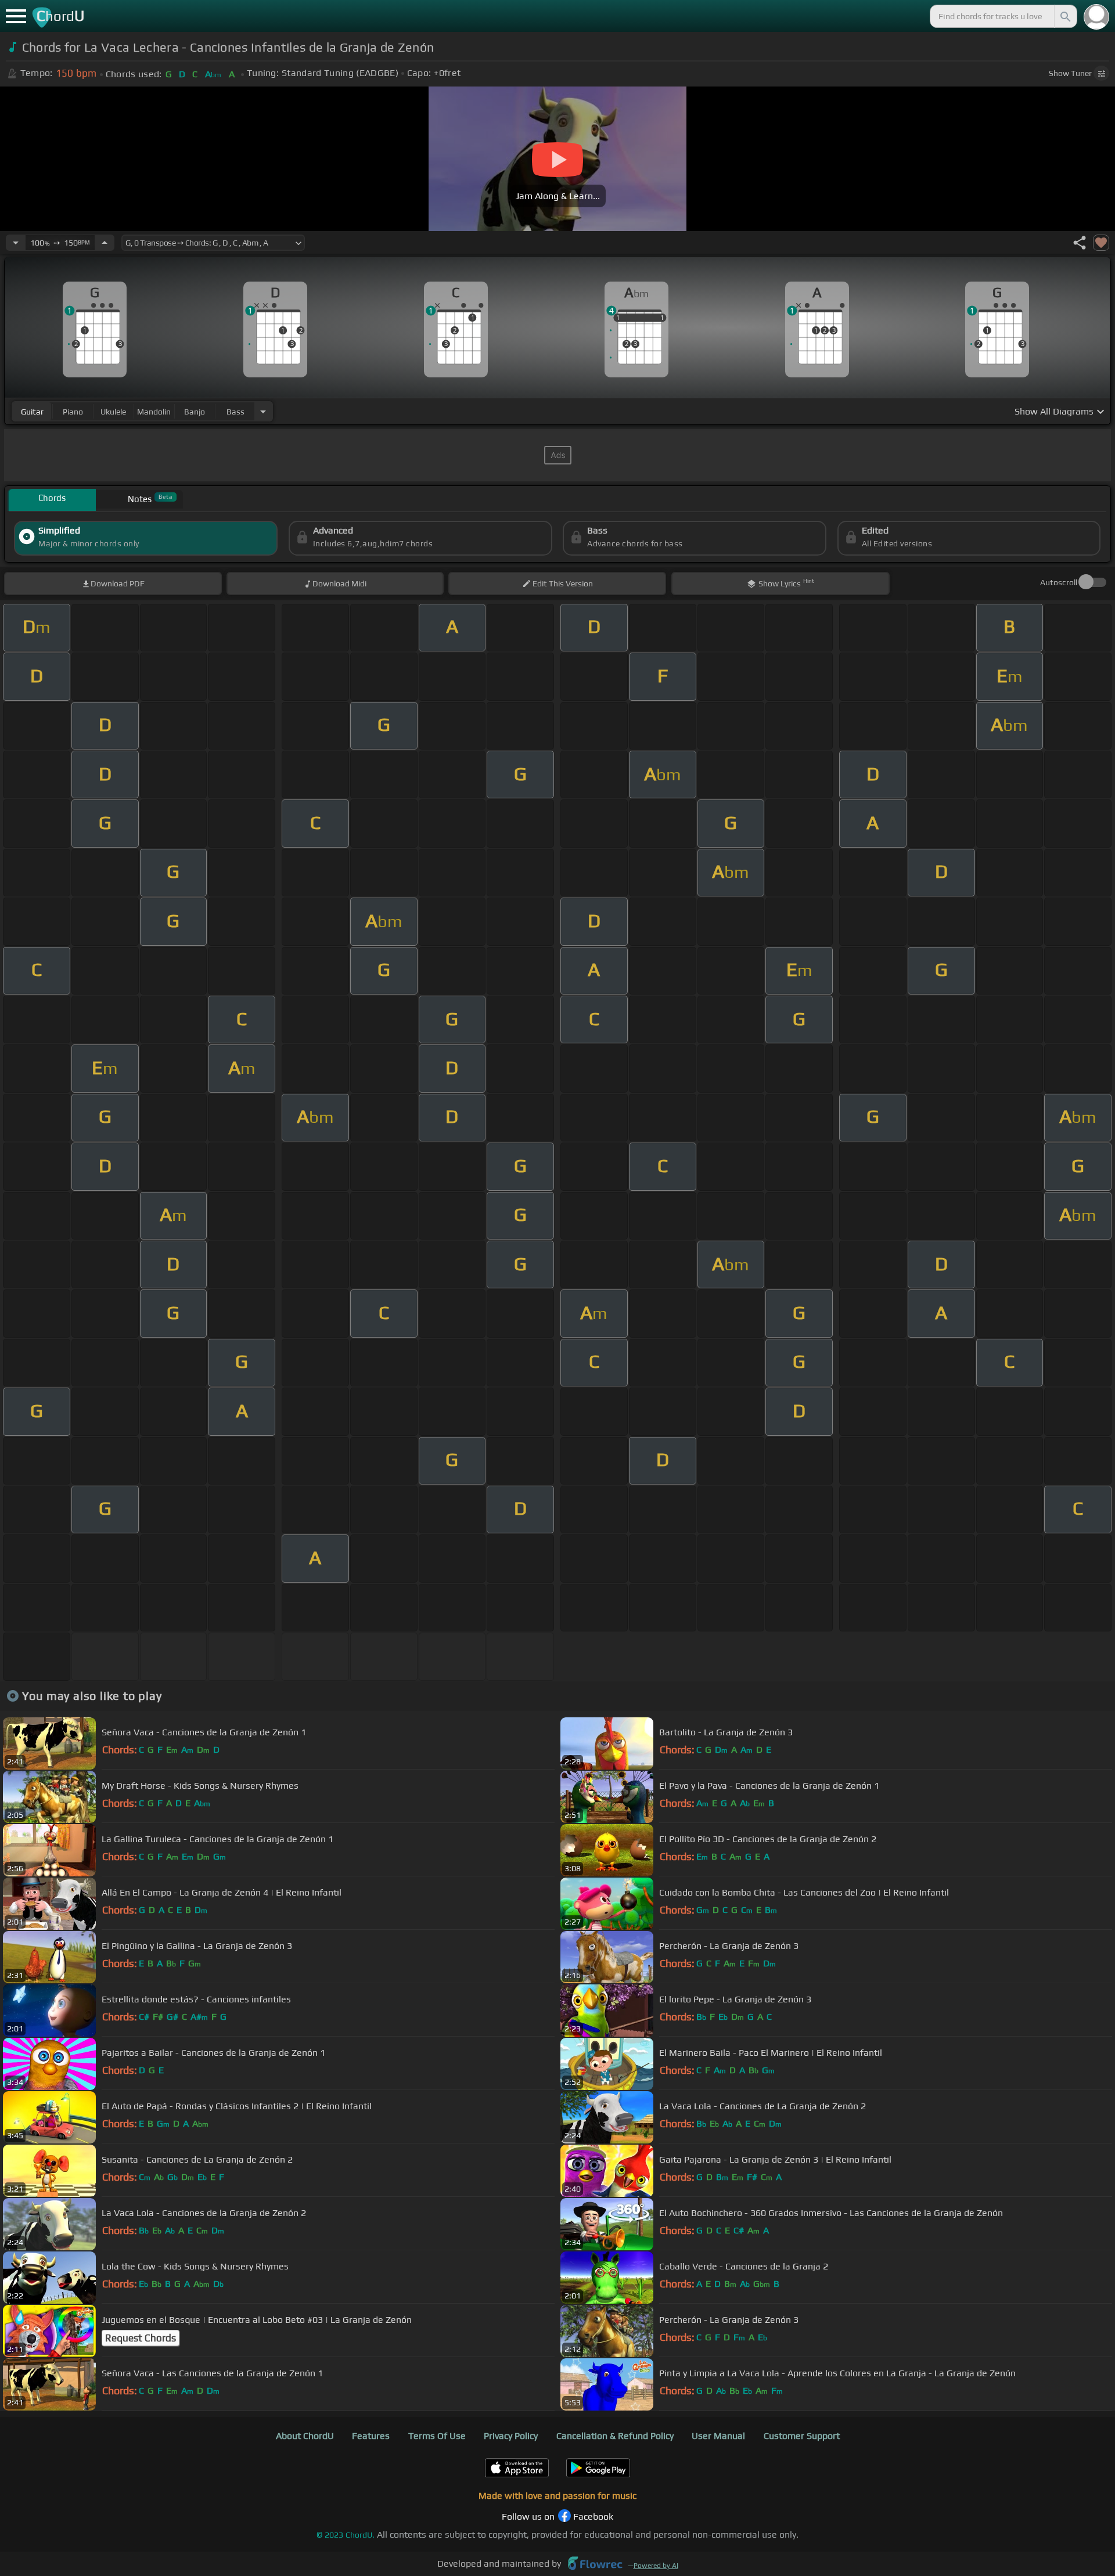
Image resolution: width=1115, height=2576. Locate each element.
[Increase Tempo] (105, 243)
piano (73, 412)
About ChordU (305, 2436)
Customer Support (802, 2436)
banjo (195, 412)
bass (235, 412)
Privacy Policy (511, 2436)
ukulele (113, 412)
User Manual (718, 2436)
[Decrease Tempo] (16, 243)
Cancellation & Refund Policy (615, 2436)
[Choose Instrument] (263, 411)
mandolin (154, 412)
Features (371, 2436)
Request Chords (141, 2338)
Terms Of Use (437, 2436)
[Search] (1064, 16)
